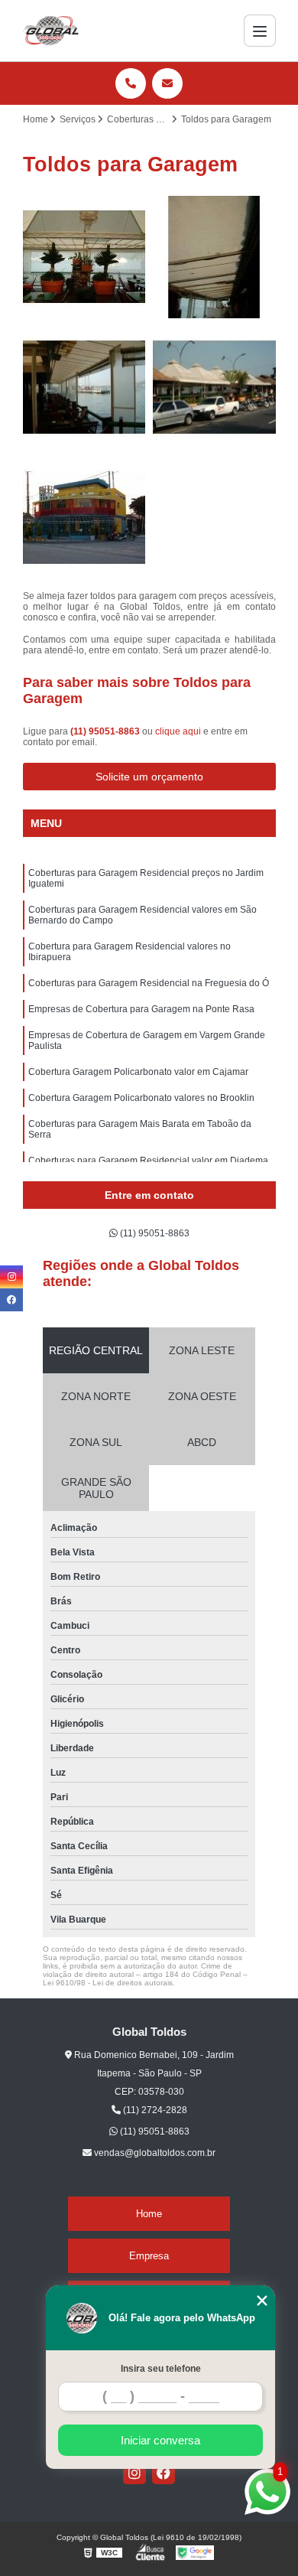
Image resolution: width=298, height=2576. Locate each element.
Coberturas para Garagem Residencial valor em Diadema (148, 1161)
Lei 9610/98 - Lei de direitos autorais (108, 1983)
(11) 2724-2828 (154, 2110)
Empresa (149, 2256)
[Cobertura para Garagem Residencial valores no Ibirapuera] (84, 388)
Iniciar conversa (160, 2440)
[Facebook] (164, 2473)
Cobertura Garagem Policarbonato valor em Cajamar (138, 1072)
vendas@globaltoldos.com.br (154, 2153)
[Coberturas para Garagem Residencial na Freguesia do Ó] (214, 388)
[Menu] (260, 31)
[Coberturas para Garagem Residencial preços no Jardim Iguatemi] (84, 257)
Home (149, 2214)
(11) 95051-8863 (106, 731)
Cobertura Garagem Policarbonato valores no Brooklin (141, 1098)
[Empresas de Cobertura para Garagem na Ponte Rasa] (84, 518)
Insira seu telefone (161, 2369)
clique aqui (178, 731)
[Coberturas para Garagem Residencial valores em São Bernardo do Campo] (214, 257)
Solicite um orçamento (149, 777)
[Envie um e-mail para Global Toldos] (167, 83)
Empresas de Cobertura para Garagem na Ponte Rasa (141, 1009)
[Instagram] (134, 2473)
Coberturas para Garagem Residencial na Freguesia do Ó (149, 983)
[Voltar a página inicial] (51, 31)
